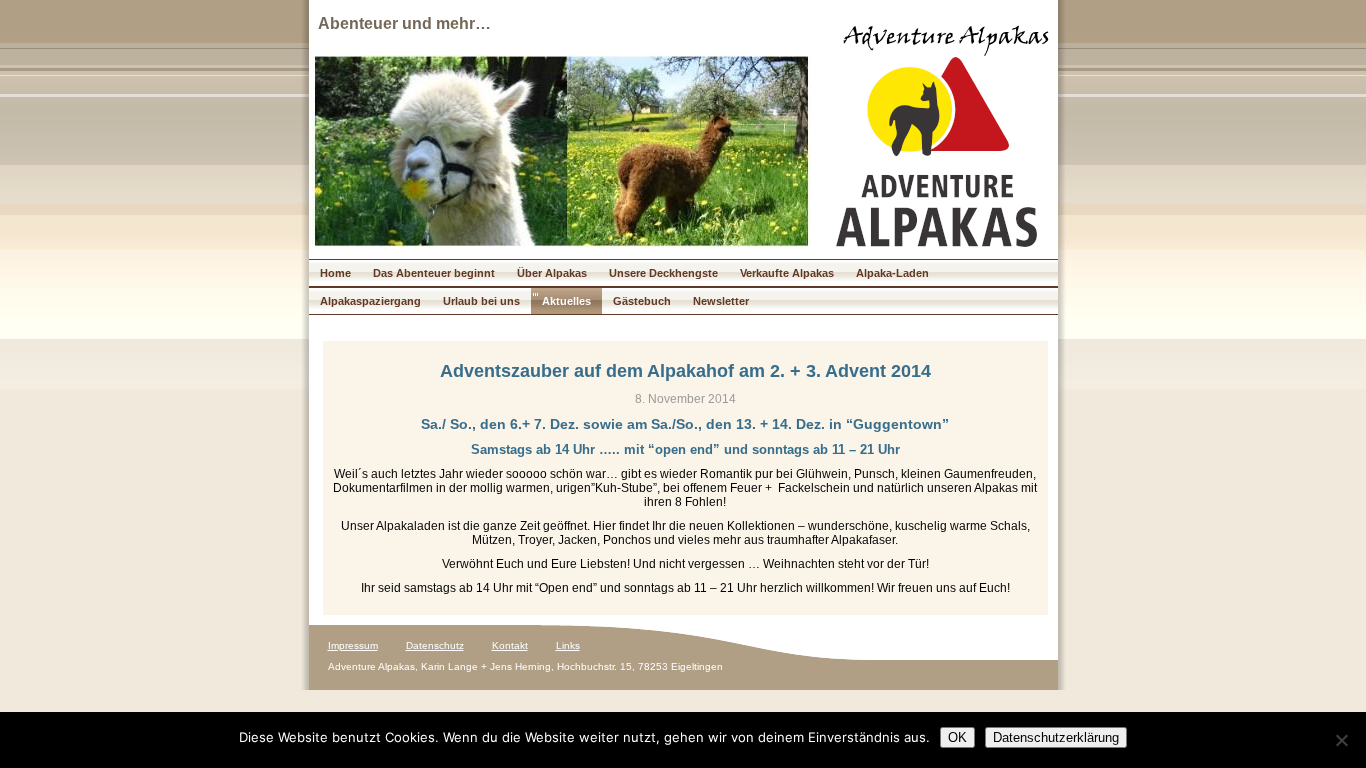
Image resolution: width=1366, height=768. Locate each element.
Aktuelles (566, 301)
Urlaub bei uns (481, 301)
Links (568, 645)
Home (335, 273)
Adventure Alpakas (946, 38)
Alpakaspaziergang (370, 301)
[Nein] (1341, 740)
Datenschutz (435, 645)
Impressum (353, 645)
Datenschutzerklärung (1056, 737)
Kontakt (510, 645)
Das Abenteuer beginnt (434, 273)
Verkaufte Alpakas (787, 273)
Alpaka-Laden (892, 273)
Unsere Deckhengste (663, 273)
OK (957, 737)
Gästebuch (642, 301)
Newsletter (721, 301)
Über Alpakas (552, 273)
